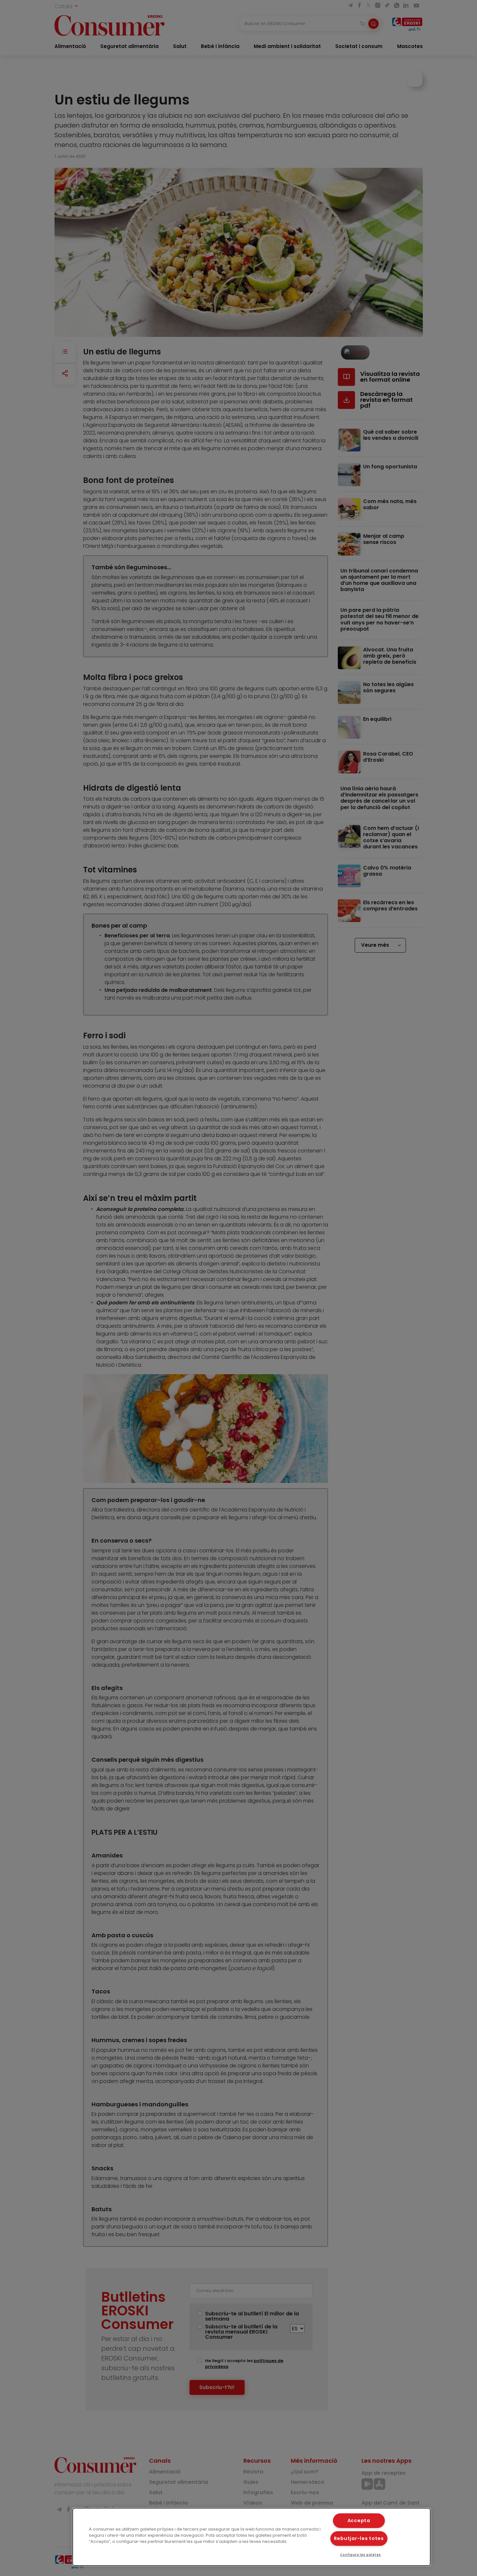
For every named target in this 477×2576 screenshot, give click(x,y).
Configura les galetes (361, 2555)
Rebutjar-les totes (359, 2538)
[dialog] (252, 2537)
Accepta (359, 2521)
